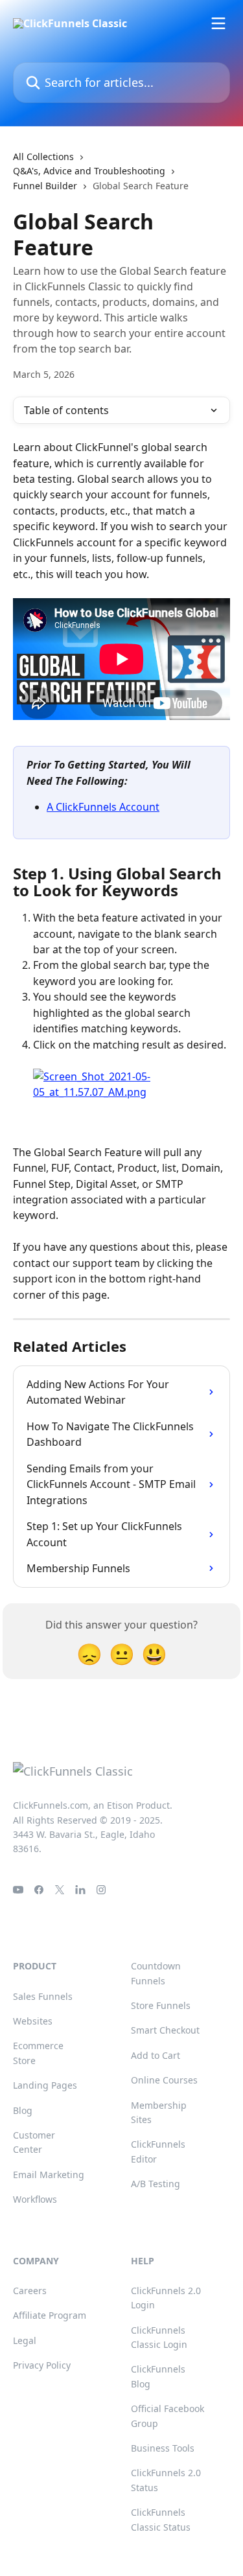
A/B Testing (156, 2184)
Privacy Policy (42, 2365)
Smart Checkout (165, 2030)
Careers (30, 2291)
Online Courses (164, 2080)
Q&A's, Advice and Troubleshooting (89, 171)
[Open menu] (218, 23)
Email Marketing (49, 2175)
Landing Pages (45, 2085)
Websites (33, 2021)
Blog (23, 2110)
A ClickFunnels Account (103, 807)
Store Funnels (161, 2005)
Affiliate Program (50, 2315)
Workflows (35, 2199)
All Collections (43, 157)
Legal (25, 2340)
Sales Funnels (43, 1996)
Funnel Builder (45, 186)
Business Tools (163, 2448)
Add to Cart (156, 2055)
